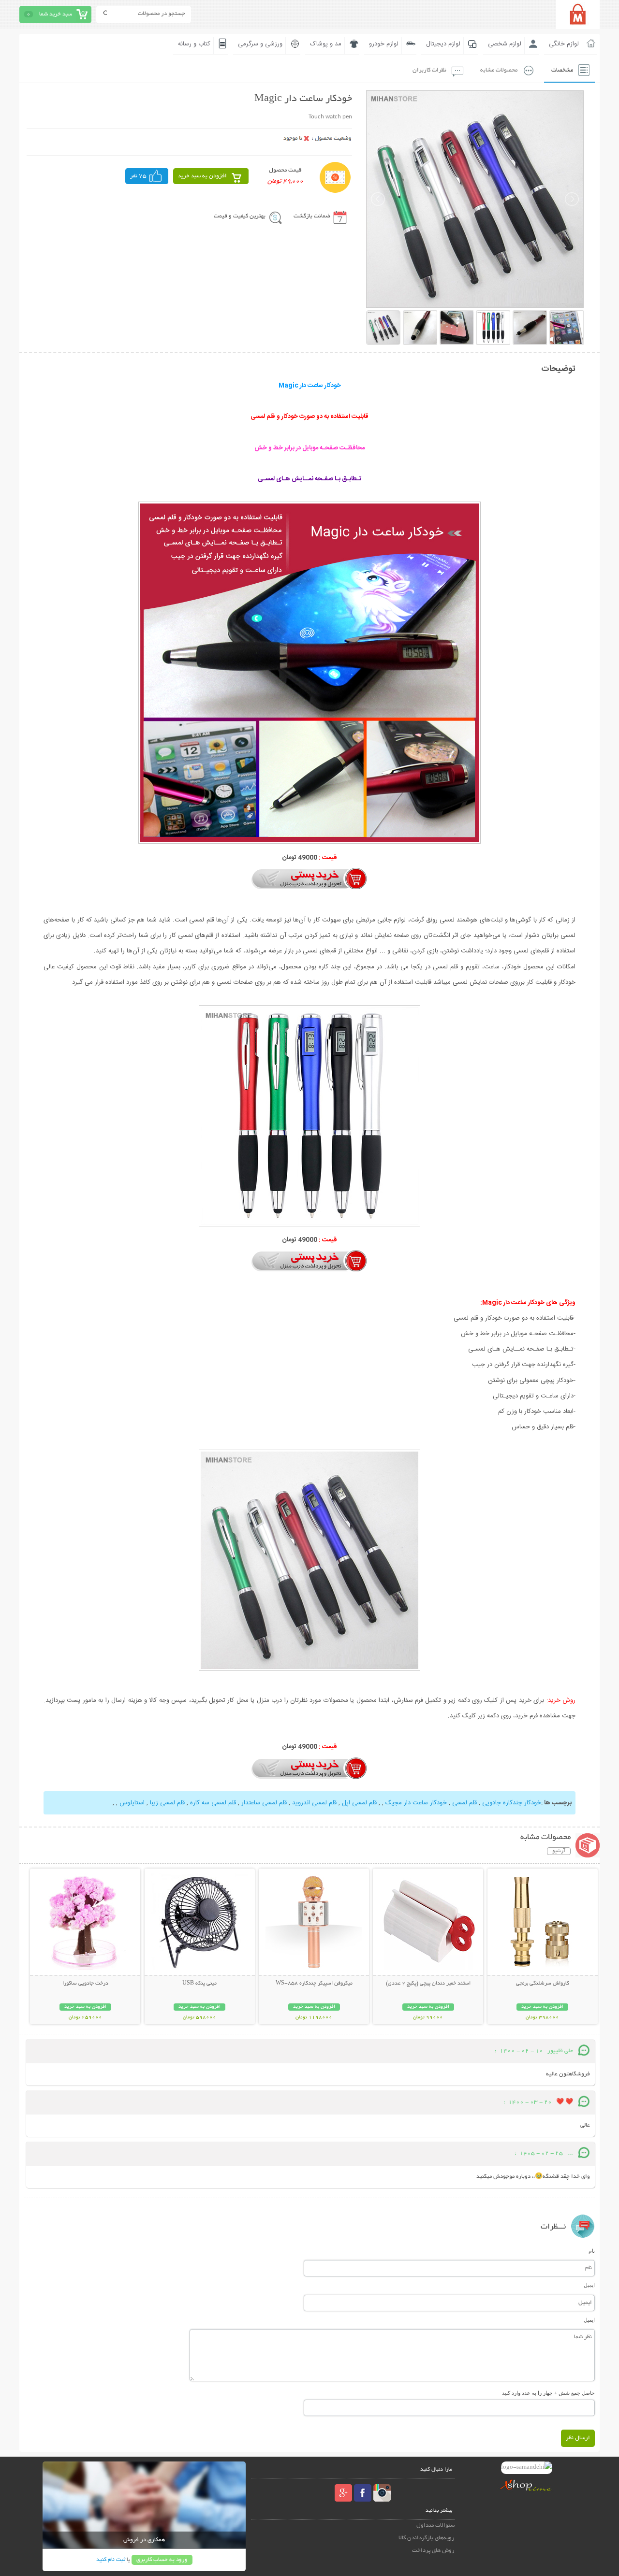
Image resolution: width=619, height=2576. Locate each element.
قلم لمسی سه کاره (213, 1803)
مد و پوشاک (326, 44)
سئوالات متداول (435, 2526)
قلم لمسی (464, 1803)
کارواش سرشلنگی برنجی (543, 1984)
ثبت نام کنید (111, 2560)
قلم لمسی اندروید (314, 1803)
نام (592, 2251)
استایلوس (132, 1803)
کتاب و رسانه (194, 44)
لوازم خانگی (564, 44)
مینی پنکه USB (199, 1984)
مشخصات (562, 70)
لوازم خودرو (384, 44)
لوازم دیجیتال (443, 44)
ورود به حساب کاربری (162, 2560)
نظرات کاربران (429, 70)
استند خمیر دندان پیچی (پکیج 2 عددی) (428, 1984)
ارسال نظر (578, 2438)
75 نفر (138, 176)
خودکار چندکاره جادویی (512, 1803)
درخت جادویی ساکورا (85, 1984)
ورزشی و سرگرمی (260, 44)
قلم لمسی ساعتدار (264, 1803)
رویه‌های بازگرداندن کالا (427, 2538)
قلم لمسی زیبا (167, 1803)
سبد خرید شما (56, 14)
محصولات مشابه (499, 70)
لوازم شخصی (505, 44)
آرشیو (559, 1851)
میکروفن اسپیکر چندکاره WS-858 (314, 1984)
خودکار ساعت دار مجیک (416, 1803)
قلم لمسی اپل (359, 1803)
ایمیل (589, 2285)
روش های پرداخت (433, 2551)
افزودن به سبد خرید (202, 176)
